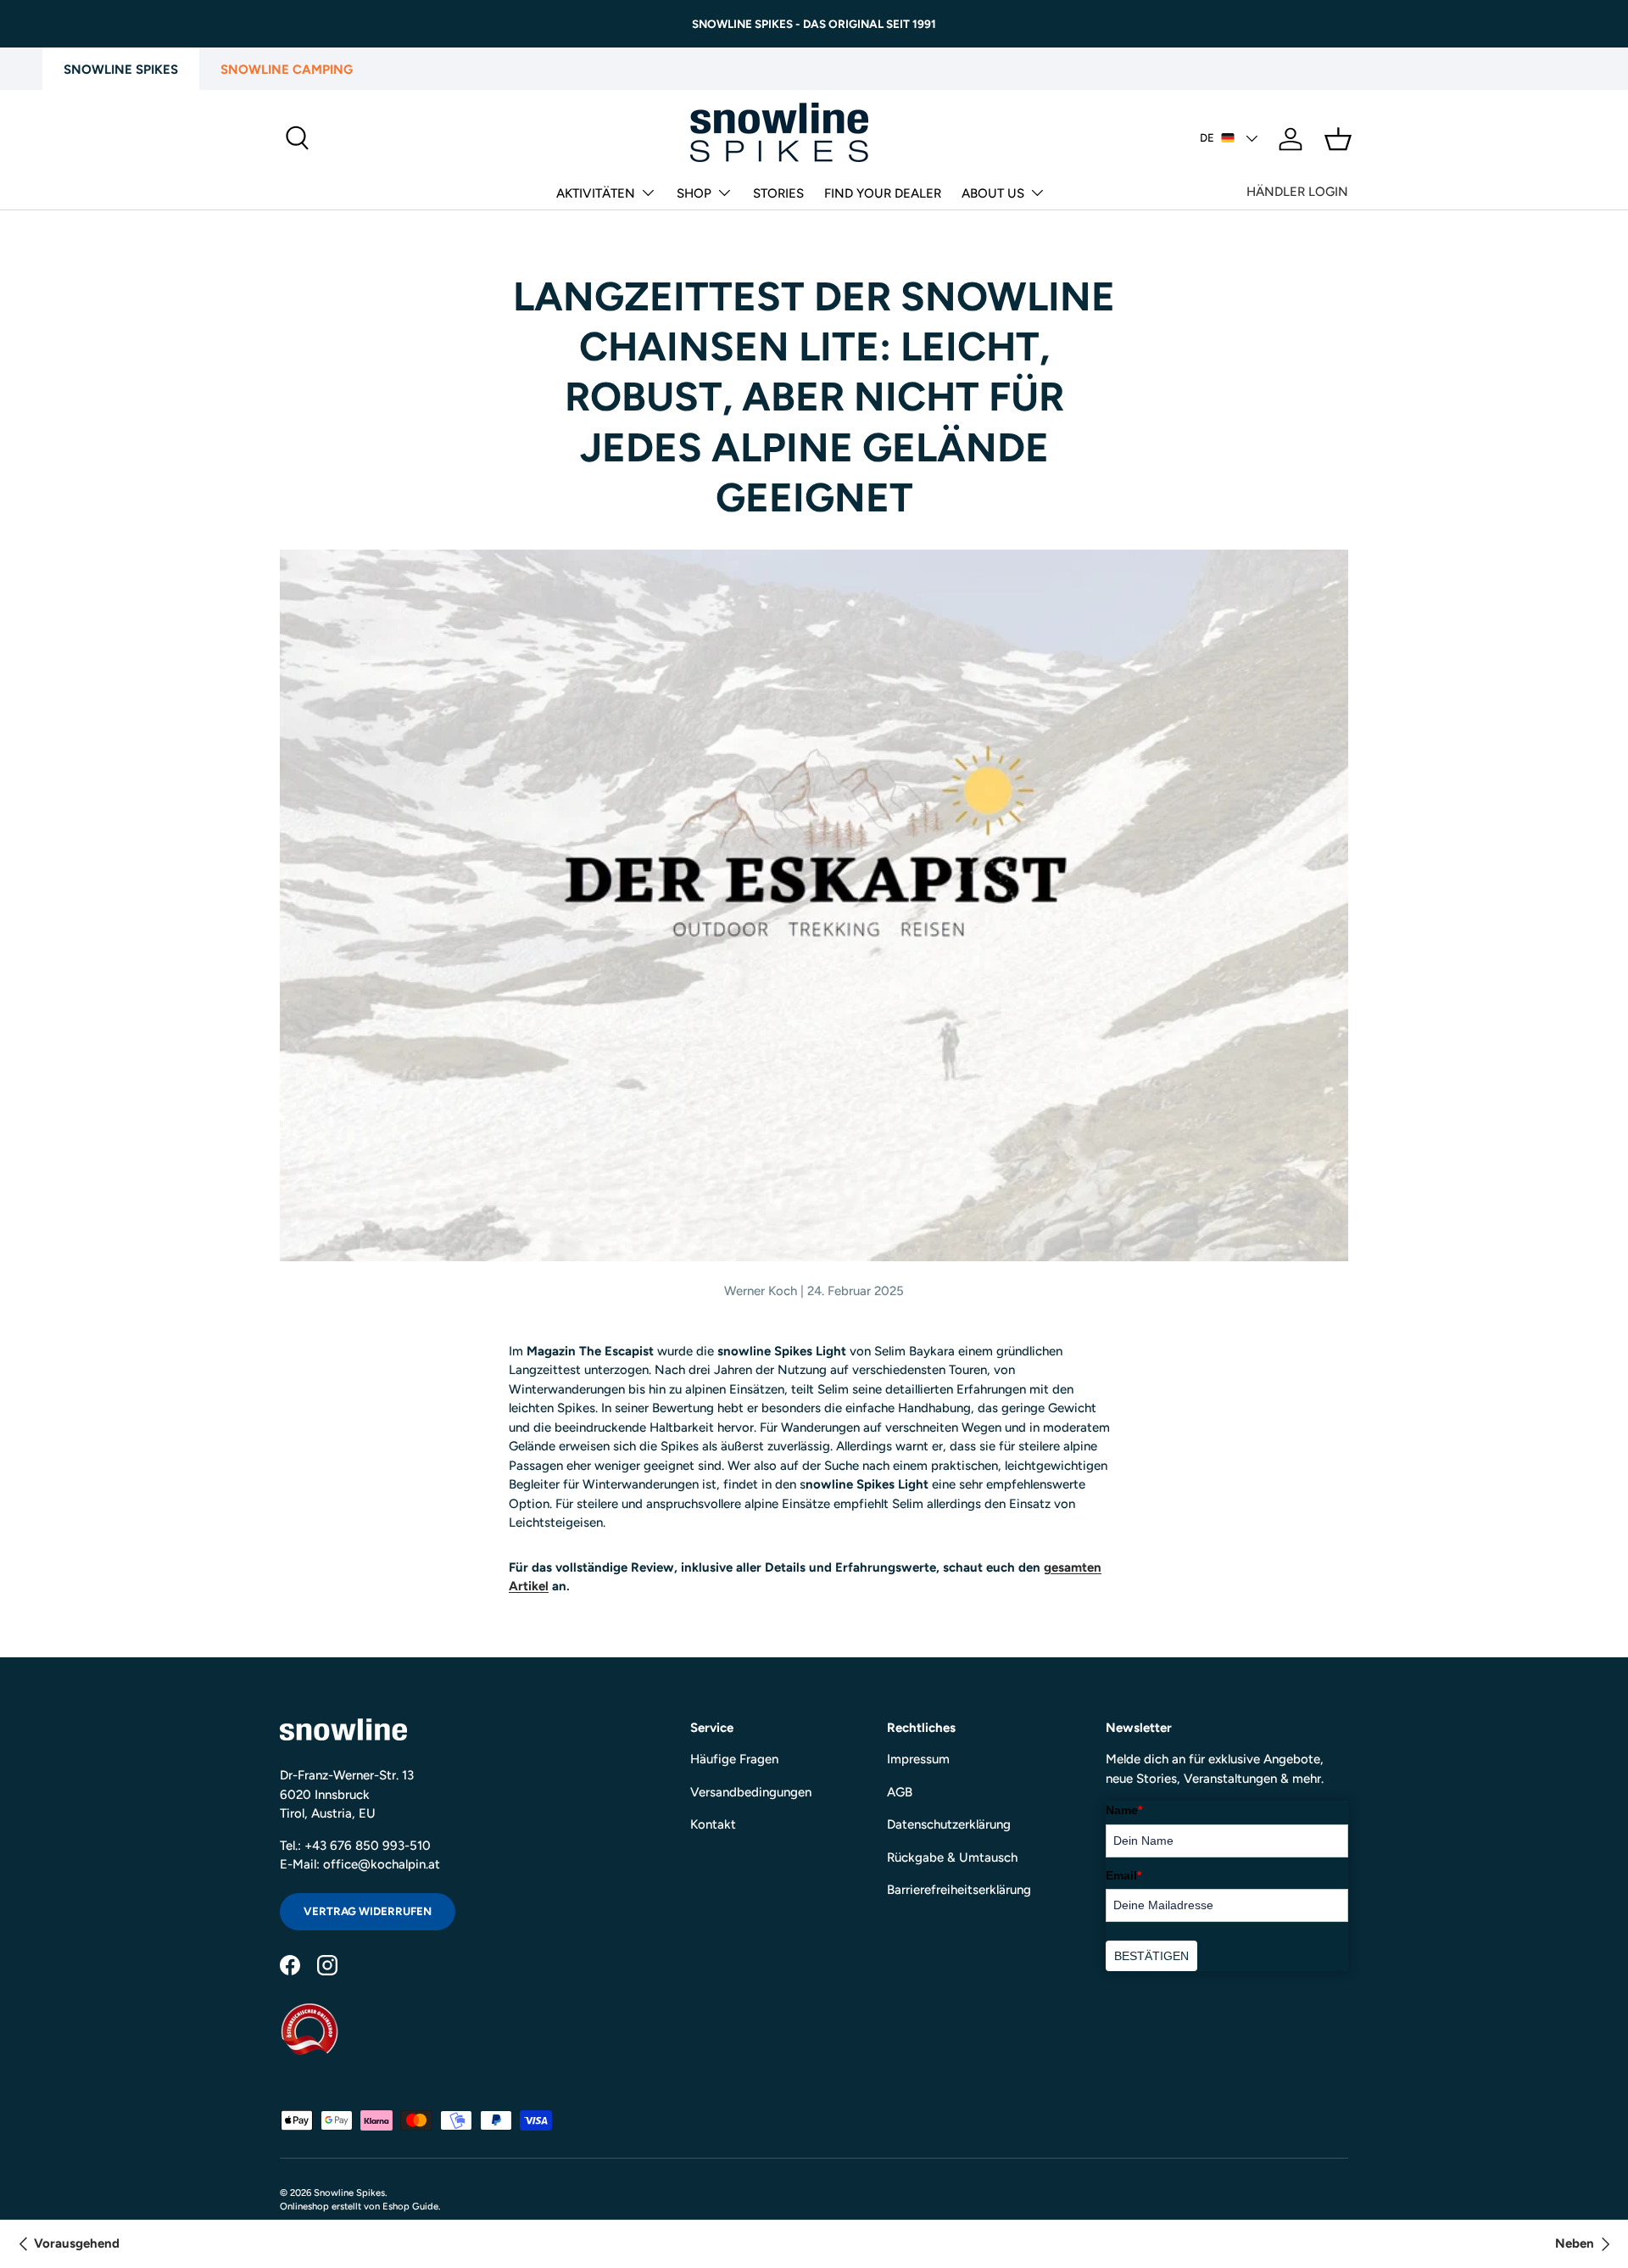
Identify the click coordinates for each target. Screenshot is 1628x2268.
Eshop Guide (410, 2206)
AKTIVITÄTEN (596, 193)
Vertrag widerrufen (368, 1911)
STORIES (778, 193)
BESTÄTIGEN (1151, 1956)
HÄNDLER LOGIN (1297, 192)
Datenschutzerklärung (949, 1824)
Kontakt (713, 1824)
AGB (900, 1792)
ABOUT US (993, 193)
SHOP (694, 193)
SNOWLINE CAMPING (287, 70)
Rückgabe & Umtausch (952, 1857)
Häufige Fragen (734, 1759)
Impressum (918, 1759)
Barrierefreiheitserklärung (959, 1890)
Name (1124, 1810)
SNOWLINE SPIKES (121, 70)
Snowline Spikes (349, 2193)
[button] (1338, 139)
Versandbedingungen (751, 1792)
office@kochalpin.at (382, 1864)
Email (1123, 1875)
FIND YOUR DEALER (883, 193)
